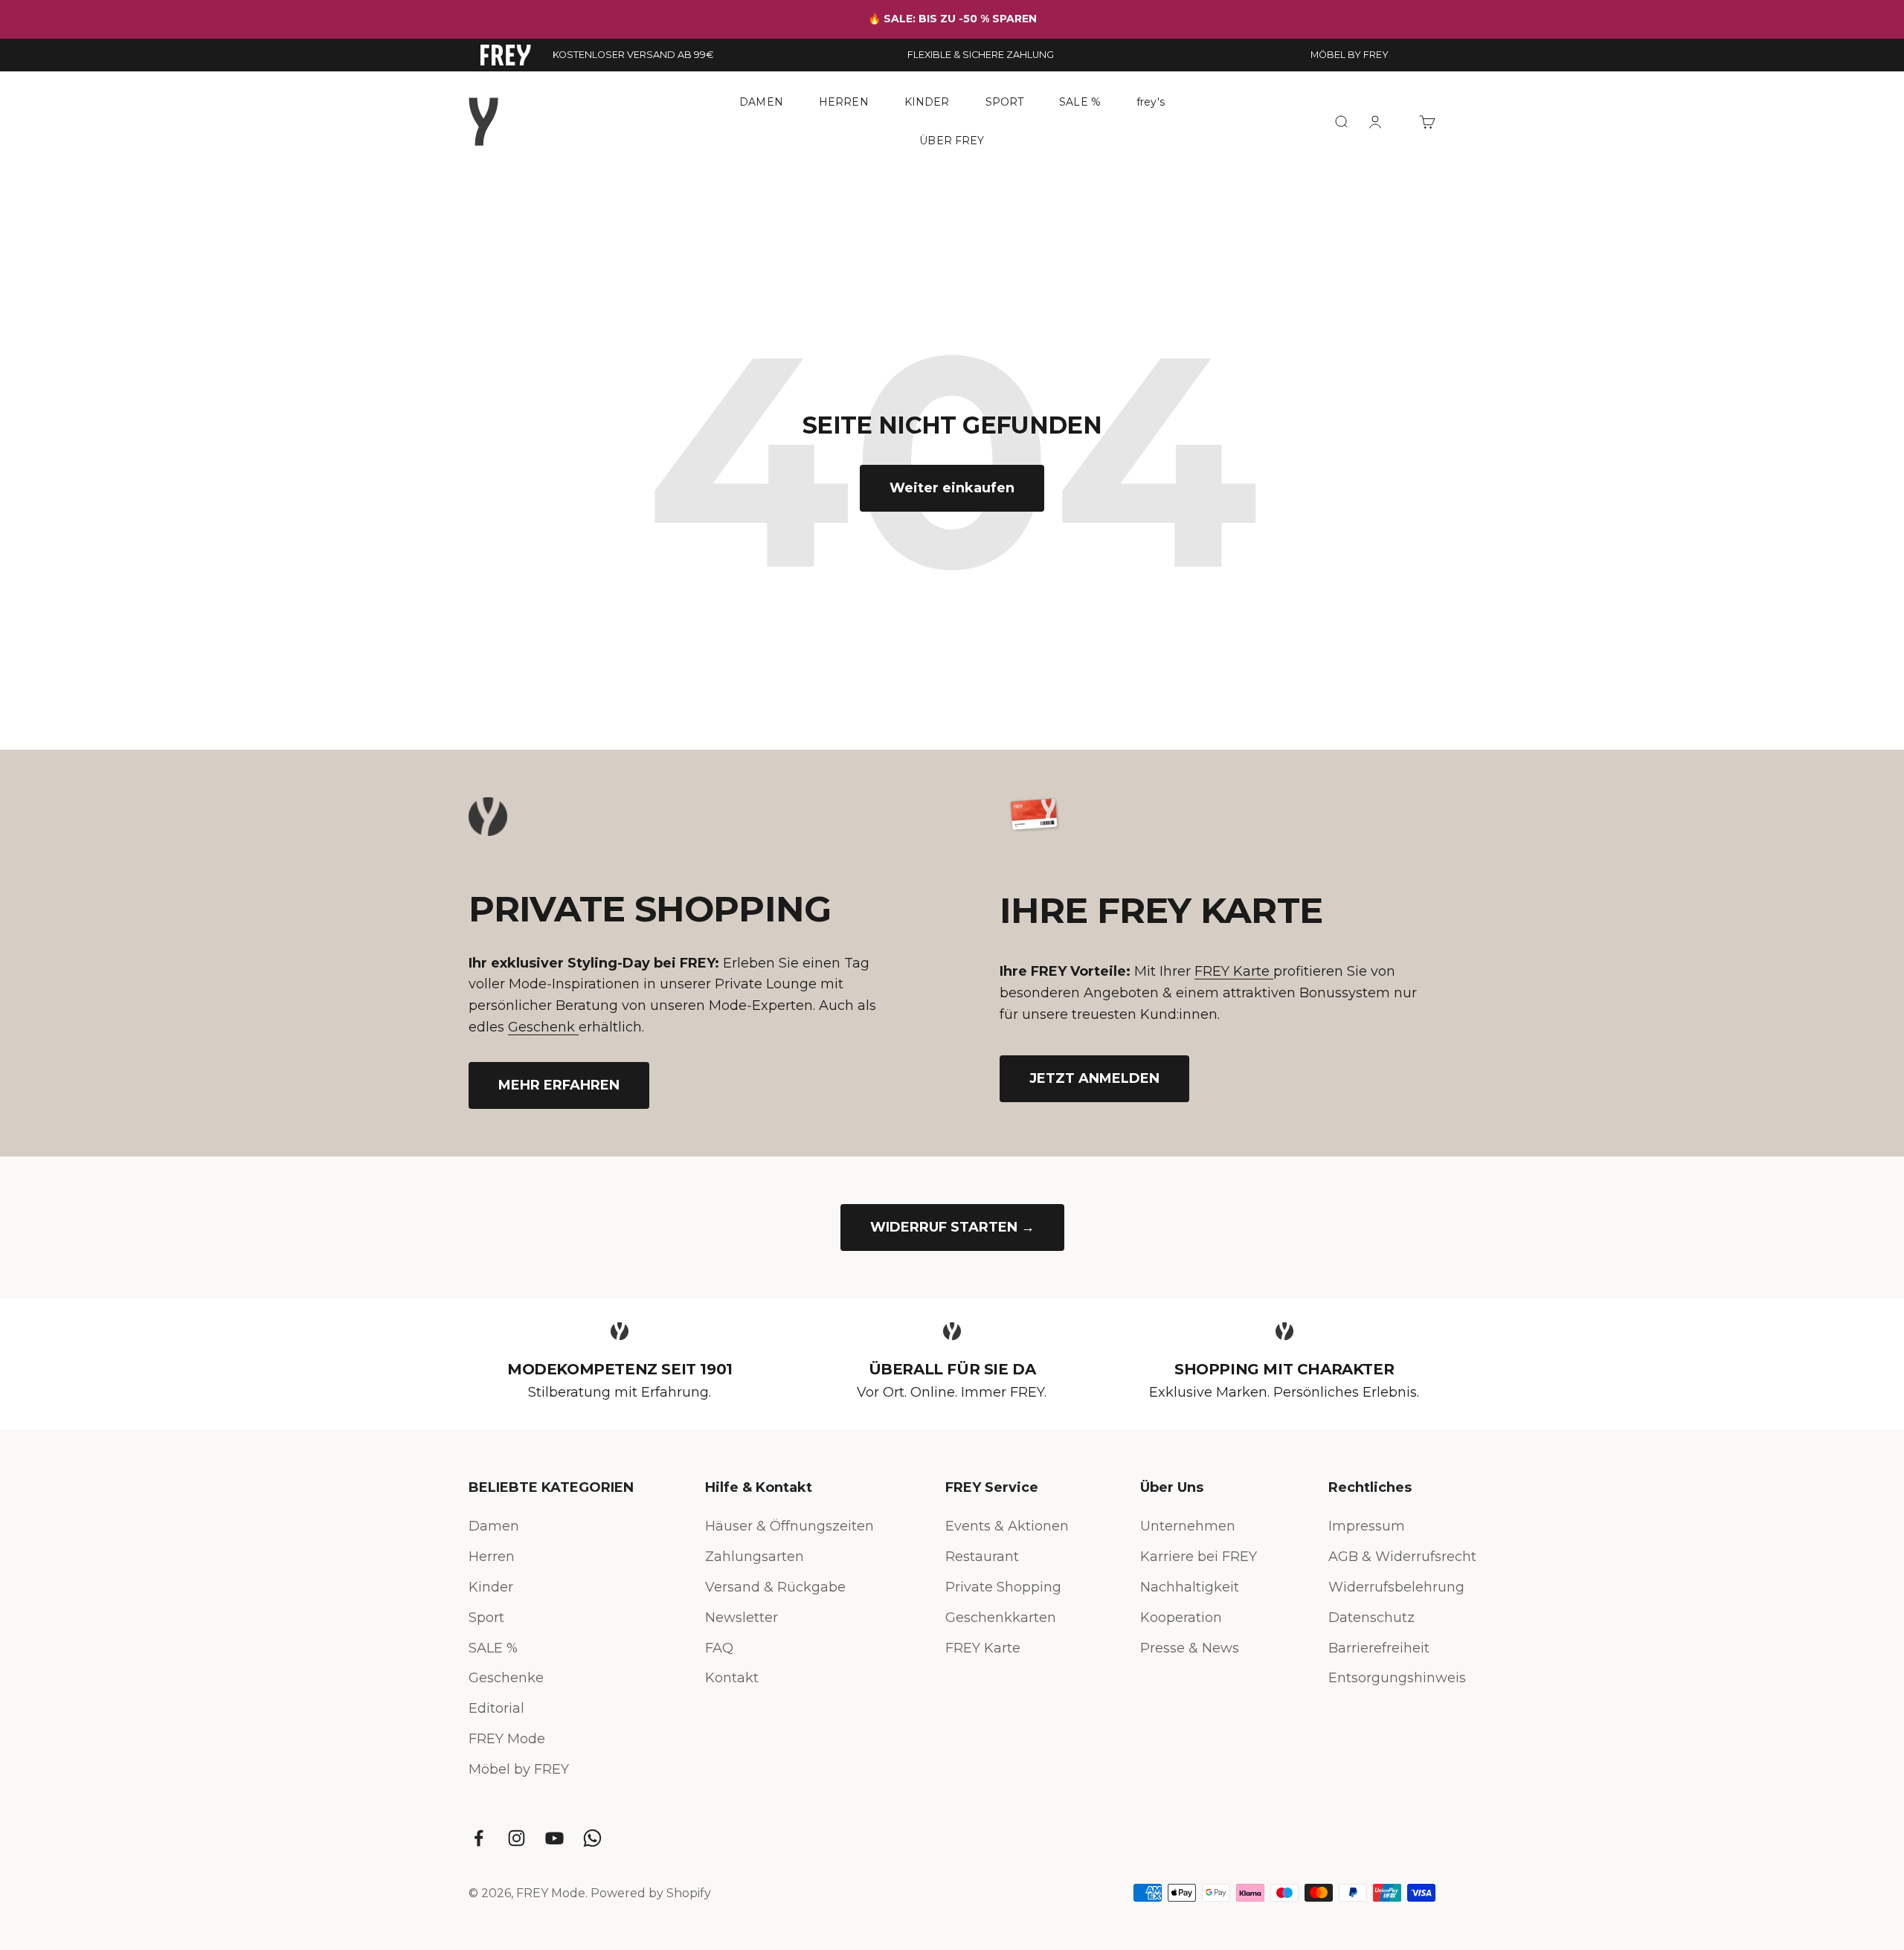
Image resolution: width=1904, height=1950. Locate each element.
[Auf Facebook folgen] (479, 1838)
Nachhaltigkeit (1190, 1587)
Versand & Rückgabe (775, 1587)
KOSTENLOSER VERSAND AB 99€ (633, 55)
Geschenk (543, 1027)
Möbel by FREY (519, 1769)
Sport (486, 1618)
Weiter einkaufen (952, 488)
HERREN (844, 102)
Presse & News (1190, 1648)
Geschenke (506, 1678)
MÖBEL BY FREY (1350, 55)
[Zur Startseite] (506, 55)
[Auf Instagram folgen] (517, 1838)
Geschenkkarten (1001, 1618)
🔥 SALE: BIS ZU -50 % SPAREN (952, 19)
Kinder (491, 1587)
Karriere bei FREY (1199, 1557)
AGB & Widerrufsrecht (1402, 1557)
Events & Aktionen (1007, 1526)
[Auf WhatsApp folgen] (592, 1838)
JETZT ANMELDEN (1094, 1078)
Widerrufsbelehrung (1396, 1587)
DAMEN (761, 102)
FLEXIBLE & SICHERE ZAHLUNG (981, 55)
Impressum (1367, 1526)
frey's (1151, 102)
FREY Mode (507, 1739)
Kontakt (732, 1678)
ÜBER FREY (952, 140)
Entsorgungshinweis (1397, 1678)
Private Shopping (1003, 1587)
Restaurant (982, 1557)
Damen (494, 1526)
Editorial (496, 1708)
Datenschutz (1371, 1618)
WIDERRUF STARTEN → (952, 1227)
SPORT (1005, 102)
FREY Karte (1234, 971)
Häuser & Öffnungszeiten (789, 1526)
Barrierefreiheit (1379, 1648)
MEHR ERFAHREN (559, 1085)
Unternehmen (1188, 1526)
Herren (492, 1557)
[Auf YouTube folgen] (554, 1838)
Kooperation (1181, 1618)
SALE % (1080, 102)
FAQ (719, 1648)
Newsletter (742, 1618)
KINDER (927, 102)
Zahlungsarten (755, 1557)
